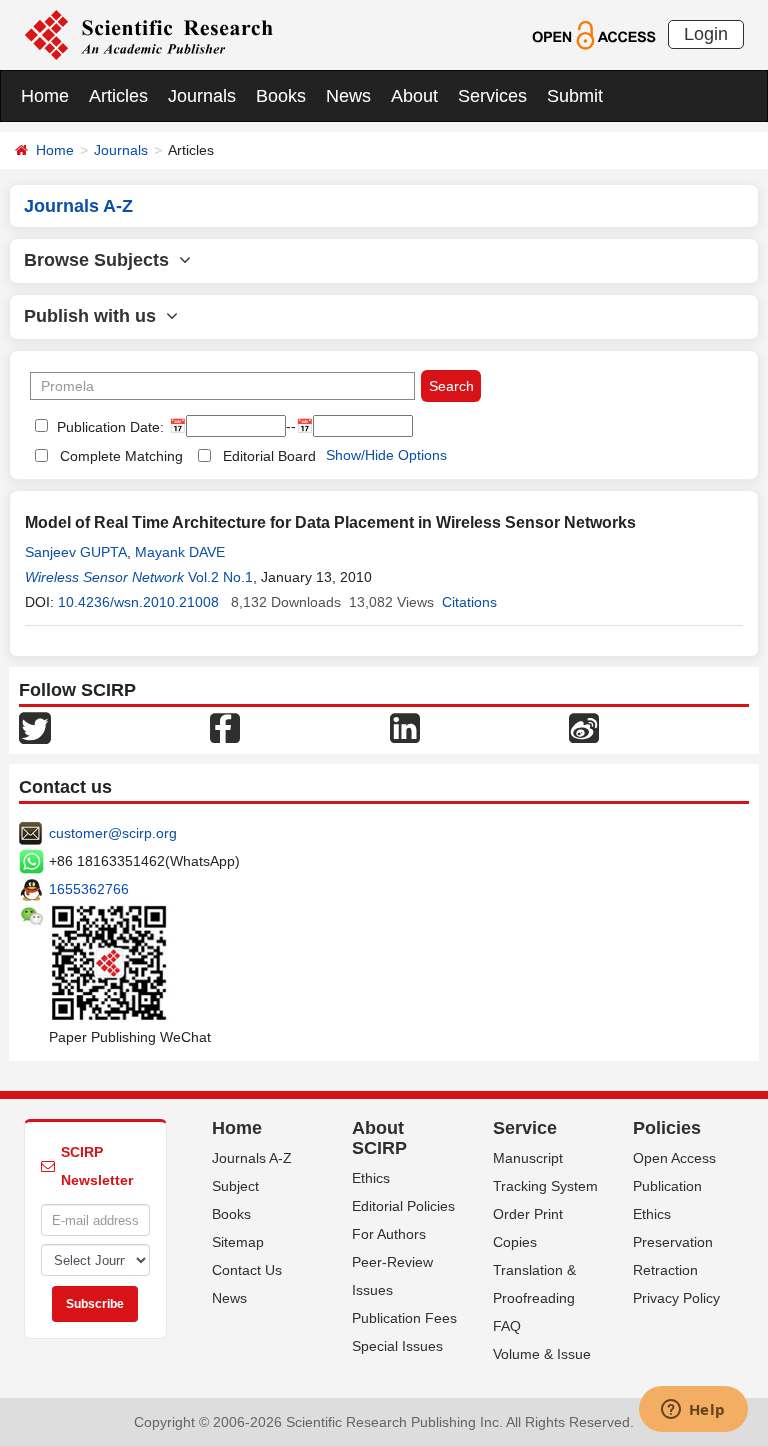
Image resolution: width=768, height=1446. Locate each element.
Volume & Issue (542, 1354)
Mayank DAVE (180, 552)
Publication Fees (404, 1318)
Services (492, 96)
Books (281, 96)
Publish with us (95, 316)
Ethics (371, 1178)
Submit (575, 96)
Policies (667, 1128)
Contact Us (247, 1270)
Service (525, 1128)
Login (706, 34)
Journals (202, 96)
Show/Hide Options (386, 455)
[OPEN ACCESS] (593, 34)
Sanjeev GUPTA (76, 552)
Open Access (674, 1158)
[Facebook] (225, 727)
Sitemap (238, 1242)
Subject (235, 1186)
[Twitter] (35, 727)
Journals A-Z (252, 1158)
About (414, 96)
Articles (118, 96)
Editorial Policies (403, 1206)
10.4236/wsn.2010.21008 (138, 602)
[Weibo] (584, 727)
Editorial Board (269, 456)
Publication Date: (108, 427)
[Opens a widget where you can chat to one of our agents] (693, 1411)
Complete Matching (121, 456)
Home (45, 96)
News (348, 96)
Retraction (665, 1270)
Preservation (673, 1242)
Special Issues (397, 1346)
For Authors (389, 1234)
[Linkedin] (405, 727)
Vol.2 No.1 (220, 577)
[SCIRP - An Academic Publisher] (148, 34)
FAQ (507, 1326)
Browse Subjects (101, 260)
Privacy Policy (676, 1298)
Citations (469, 602)
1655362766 (89, 889)
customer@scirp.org (113, 833)
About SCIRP (379, 1138)
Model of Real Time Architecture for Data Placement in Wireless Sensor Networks (330, 522)
